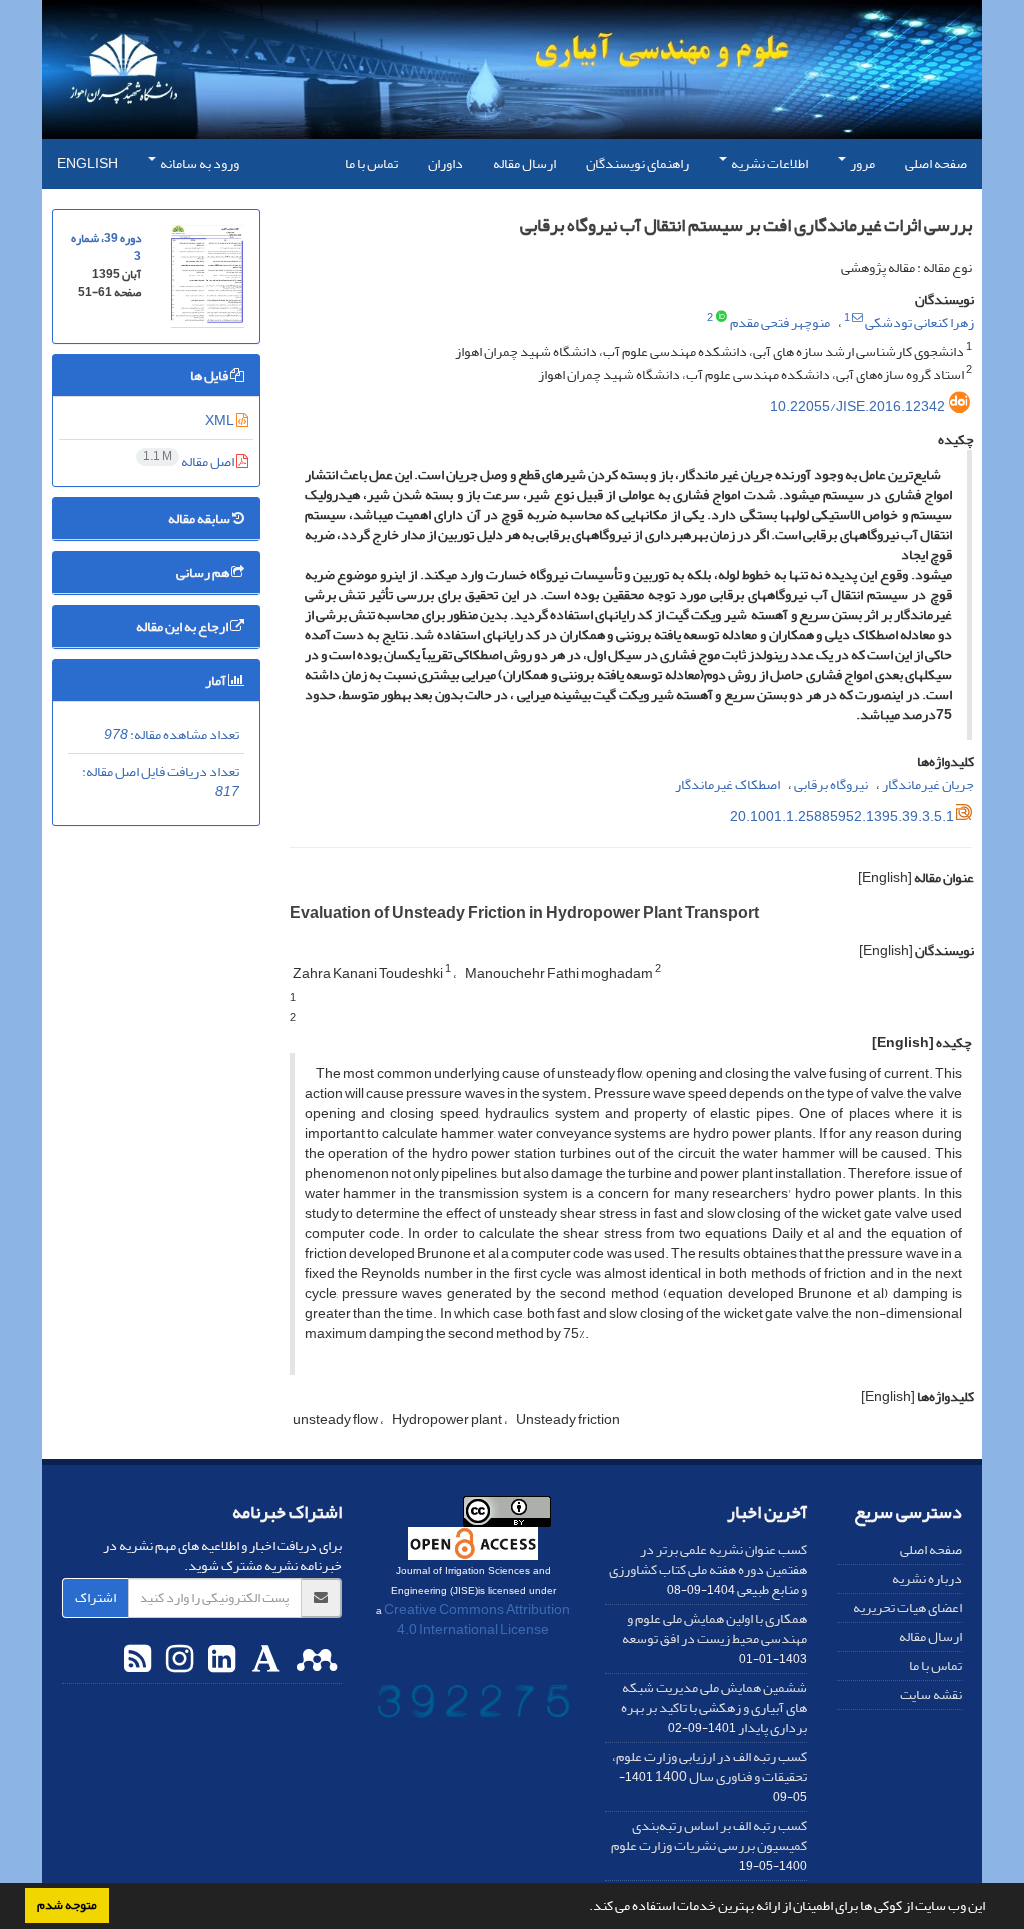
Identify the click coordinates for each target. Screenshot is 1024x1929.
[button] (584, 1908)
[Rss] (137, 1660)
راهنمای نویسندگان (637, 163)
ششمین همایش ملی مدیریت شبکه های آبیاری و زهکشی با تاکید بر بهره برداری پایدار (714, 1707)
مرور (861, 163)
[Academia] (263, 1660)
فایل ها (210, 375)
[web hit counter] (473, 1705)
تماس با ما (371, 163)
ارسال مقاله (524, 163)
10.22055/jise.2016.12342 (857, 406)
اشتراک (95, 1597)
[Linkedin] (219, 1660)
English (87, 163)
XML (220, 420)
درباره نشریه (927, 1578)
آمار (216, 680)
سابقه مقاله (200, 518)
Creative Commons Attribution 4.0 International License (477, 1619)
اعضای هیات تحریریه (907, 1607)
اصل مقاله (189, 461)
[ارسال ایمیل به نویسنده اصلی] (857, 318)
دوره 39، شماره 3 (106, 247)
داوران (445, 163)
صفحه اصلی (936, 163)
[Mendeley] (314, 1660)
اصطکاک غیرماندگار (727, 784)
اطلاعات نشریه (768, 163)
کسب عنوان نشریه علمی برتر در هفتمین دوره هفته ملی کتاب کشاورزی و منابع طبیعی (708, 1569)
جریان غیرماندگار (928, 784)
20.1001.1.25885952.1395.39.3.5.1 (842, 816)
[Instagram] (177, 1660)
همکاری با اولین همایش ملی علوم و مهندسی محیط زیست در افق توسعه (714, 1628)
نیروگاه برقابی (831, 784)
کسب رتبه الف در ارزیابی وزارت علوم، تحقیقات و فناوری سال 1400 (709, 1766)
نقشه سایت (931, 1694)
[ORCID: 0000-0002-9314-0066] (721, 318)
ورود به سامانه (198, 163)
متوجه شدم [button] (67, 1905)
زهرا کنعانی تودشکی (919, 322)
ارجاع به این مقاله (183, 626)
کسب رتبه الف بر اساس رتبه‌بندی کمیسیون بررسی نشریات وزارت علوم (709, 1835)
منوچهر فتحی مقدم (780, 322)
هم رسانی (203, 572)
